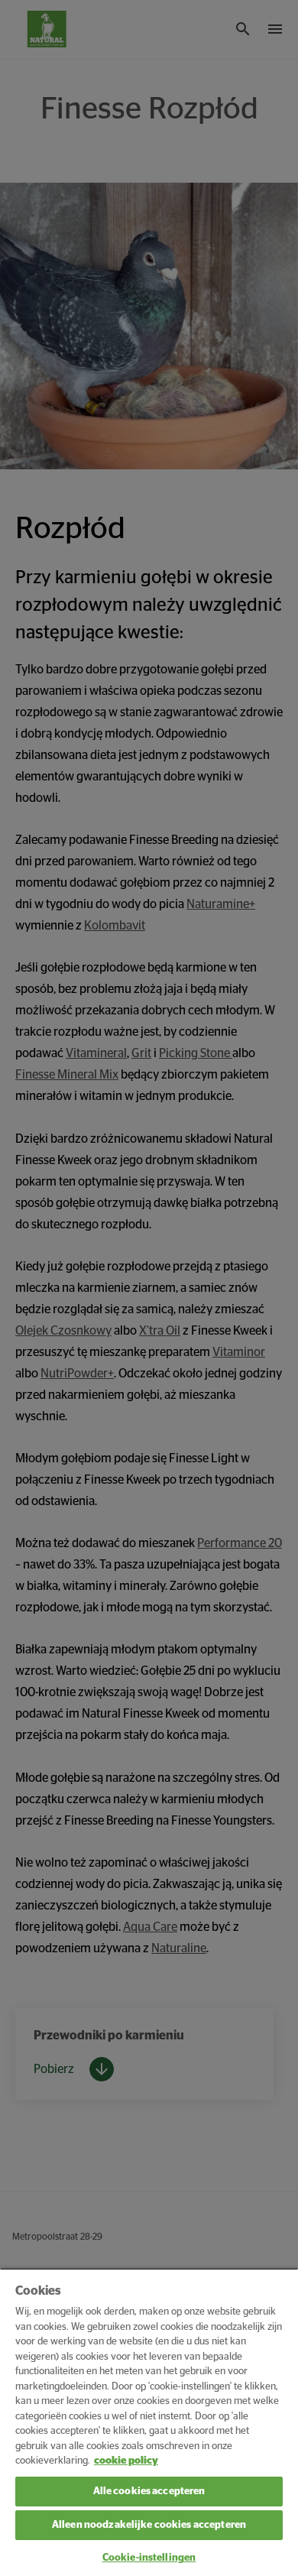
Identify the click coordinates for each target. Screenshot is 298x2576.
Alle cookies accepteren (149, 2492)
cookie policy (126, 2461)
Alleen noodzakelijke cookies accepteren (149, 2525)
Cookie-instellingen (149, 2558)
